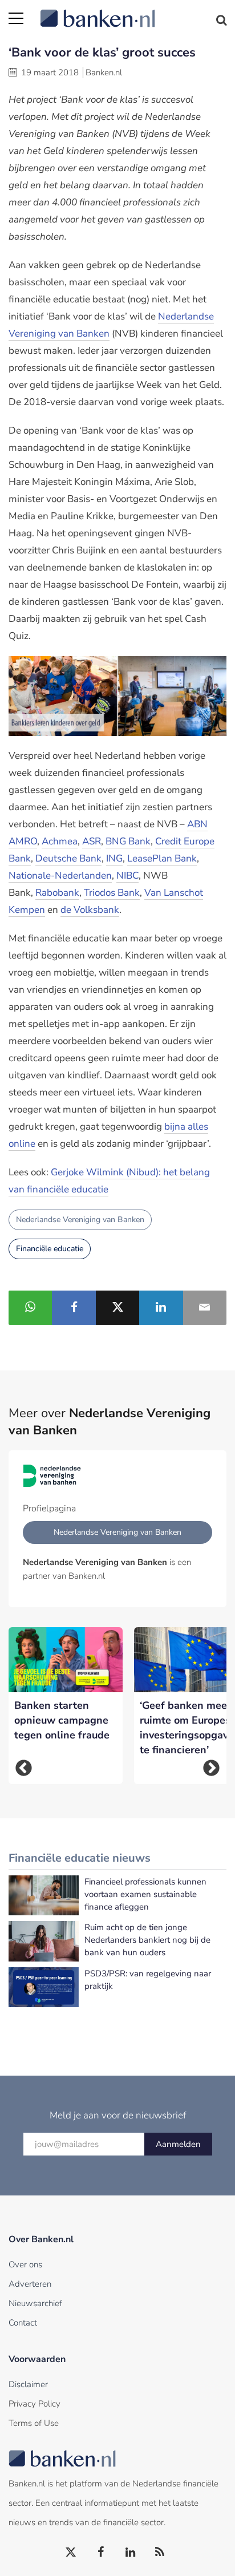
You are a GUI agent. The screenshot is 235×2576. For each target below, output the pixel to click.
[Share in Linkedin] (161, 1308)
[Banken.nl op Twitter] (71, 2553)
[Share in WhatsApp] (30, 1308)
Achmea (60, 841)
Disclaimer (28, 2384)
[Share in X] (117, 1308)
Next (211, 1768)
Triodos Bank (112, 893)
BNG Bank (128, 841)
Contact (23, 2323)
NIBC (127, 875)
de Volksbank (90, 910)
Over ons (25, 2264)
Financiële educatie (50, 1249)
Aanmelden (178, 2144)
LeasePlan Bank (162, 858)
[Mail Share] (205, 1308)
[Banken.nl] (133, 11)
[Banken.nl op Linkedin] (131, 2553)
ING (114, 858)
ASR (92, 841)
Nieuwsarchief (35, 2303)
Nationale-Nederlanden (60, 875)
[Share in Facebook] (74, 1308)
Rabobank (57, 893)
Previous (24, 1768)
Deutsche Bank (68, 858)
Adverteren (30, 2284)
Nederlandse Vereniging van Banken (80, 1220)
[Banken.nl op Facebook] (101, 2553)
